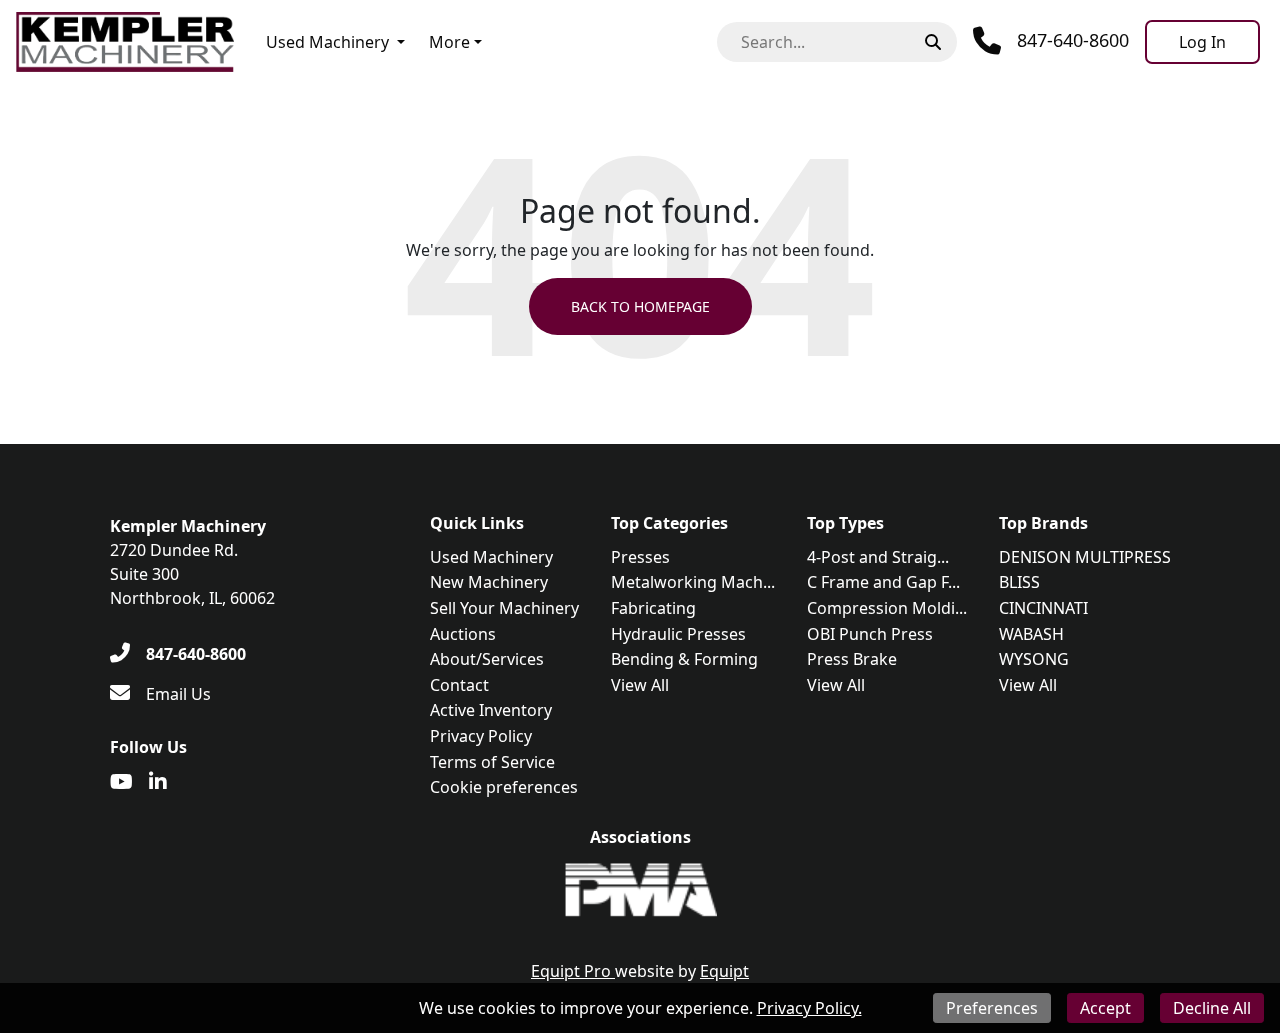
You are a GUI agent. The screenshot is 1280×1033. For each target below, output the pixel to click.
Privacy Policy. (809, 1008)
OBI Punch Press (870, 634)
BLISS (1019, 582)
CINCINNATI (1043, 608)
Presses (640, 557)
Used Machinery (327, 42)
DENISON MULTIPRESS (1085, 557)
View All (640, 685)
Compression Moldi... (887, 608)
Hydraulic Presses (678, 634)
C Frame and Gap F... (883, 582)
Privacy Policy (481, 736)
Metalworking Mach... (693, 582)
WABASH (1031, 634)
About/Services (487, 659)
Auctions (463, 634)
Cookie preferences (504, 787)
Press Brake (852, 659)
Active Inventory (491, 710)
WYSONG (1034, 659)
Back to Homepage (640, 306)
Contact (459, 685)
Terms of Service (492, 762)
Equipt (724, 971)
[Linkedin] (158, 782)
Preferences (992, 1008)
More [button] (449, 42)
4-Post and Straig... (878, 557)
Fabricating (653, 608)
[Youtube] (121, 782)
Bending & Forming (684, 659)
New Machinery (489, 582)
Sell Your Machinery (504, 608)
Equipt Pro (573, 971)
